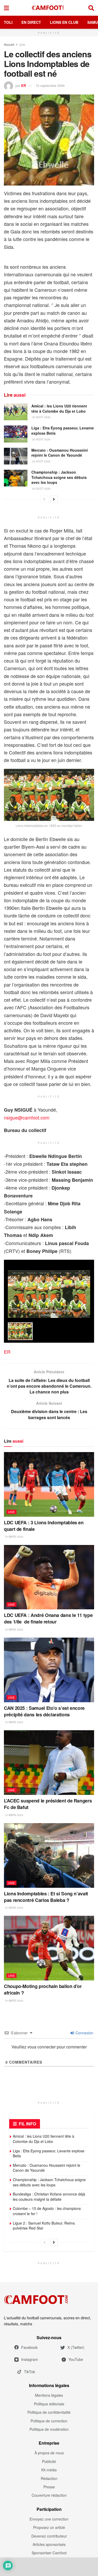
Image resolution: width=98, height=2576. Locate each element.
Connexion (84, 2033)
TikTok (30, 2372)
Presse (49, 2487)
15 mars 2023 (14, 1722)
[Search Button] (91, 8)
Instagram (30, 2359)
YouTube (76, 2359)
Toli (8, 22)
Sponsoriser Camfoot (49, 2553)
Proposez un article (49, 2527)
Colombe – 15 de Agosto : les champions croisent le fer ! (47, 2211)
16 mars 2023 (14, 1537)
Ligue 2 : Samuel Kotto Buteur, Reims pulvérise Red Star (44, 2226)
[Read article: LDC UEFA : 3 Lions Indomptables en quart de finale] (49, 1484)
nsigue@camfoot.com (27, 1117)
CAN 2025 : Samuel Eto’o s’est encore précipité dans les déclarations (44, 1711)
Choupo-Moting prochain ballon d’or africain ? (43, 1989)
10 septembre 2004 (50, 85)
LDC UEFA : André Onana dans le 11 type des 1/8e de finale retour (48, 1618)
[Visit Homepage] (49, 8)
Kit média (49, 2470)
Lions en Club (64, 22)
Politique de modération (49, 2429)
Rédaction (49, 2478)
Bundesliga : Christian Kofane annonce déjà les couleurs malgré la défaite (49, 2197)
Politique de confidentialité (49, 2412)
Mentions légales (49, 2395)
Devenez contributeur (49, 2536)
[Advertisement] (49, 2567)
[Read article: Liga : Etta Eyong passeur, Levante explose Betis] (16, 434)
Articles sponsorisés (49, 2544)
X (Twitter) (76, 2347)
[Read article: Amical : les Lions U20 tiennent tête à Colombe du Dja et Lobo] (16, 412)
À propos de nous (49, 2453)
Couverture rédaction (49, 2495)
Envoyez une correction (49, 2519)
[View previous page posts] (44, 499)
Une (22, 44)
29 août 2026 (41, 489)
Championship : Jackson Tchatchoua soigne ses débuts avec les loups (59, 477)
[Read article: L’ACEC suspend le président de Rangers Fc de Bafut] (49, 1763)
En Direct (31, 22)
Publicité (49, 2461)
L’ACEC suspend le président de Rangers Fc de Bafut (48, 1804)
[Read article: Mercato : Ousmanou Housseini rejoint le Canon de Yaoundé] (16, 456)
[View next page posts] (54, 499)
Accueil (9, 44)
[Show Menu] (6, 8)
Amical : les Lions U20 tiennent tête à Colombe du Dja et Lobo (59, 408)
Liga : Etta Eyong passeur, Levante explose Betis (63, 430)
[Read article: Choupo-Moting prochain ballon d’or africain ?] (49, 1948)
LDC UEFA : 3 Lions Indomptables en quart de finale (44, 1526)
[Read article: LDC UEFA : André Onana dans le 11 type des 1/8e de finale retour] (49, 1577)
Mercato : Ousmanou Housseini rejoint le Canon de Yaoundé (60, 453)
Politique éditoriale (49, 2404)
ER (24, 85)
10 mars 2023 (14, 1815)
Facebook (29, 2347)
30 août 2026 (41, 417)
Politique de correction (49, 2421)
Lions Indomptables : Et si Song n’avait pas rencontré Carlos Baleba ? (46, 1897)
